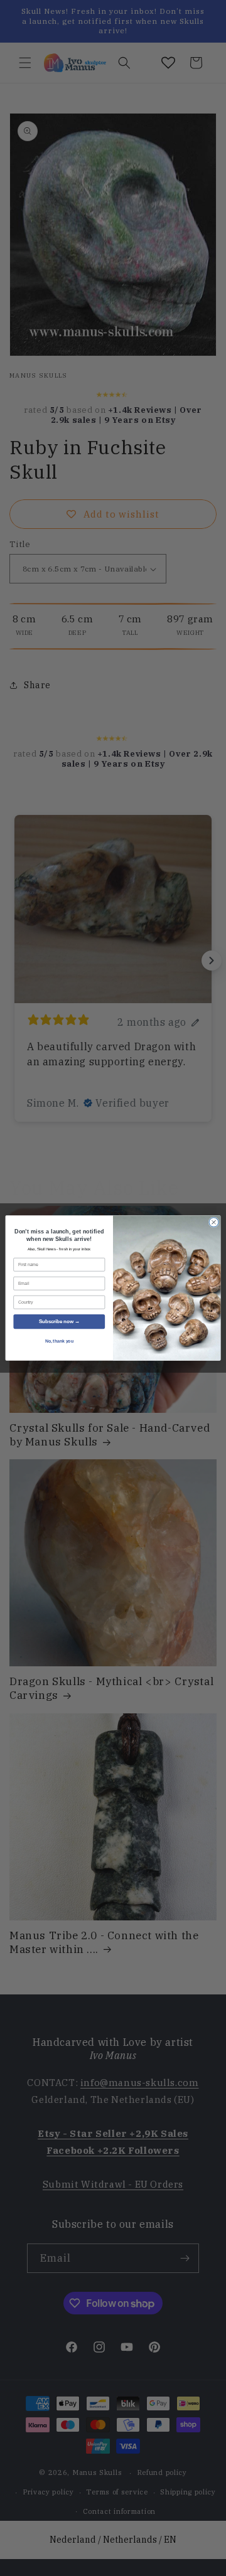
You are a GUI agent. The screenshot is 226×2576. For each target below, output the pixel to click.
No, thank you (59, 1341)
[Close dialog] (214, 1222)
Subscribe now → (59, 1322)
